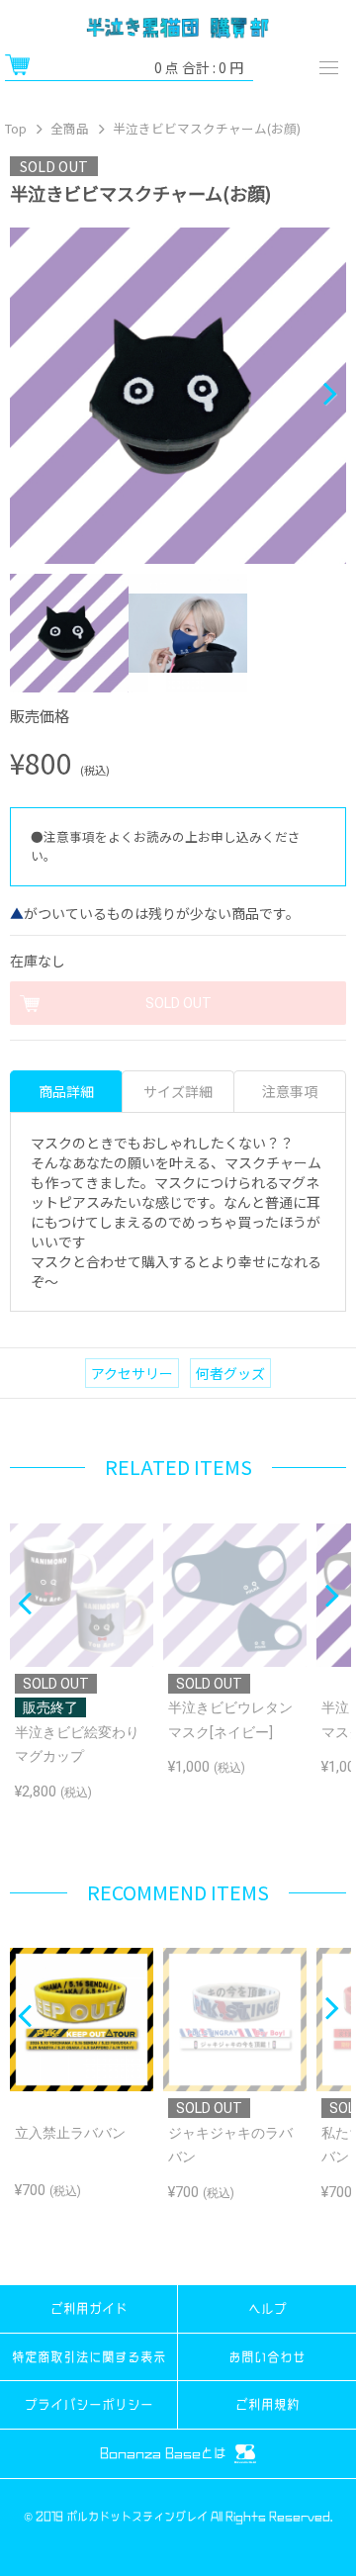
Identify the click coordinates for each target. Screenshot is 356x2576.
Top (16, 128)
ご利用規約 (267, 2404)
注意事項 (290, 1091)
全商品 (70, 128)
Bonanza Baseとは (165, 2453)
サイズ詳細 (178, 1091)
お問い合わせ (267, 2357)
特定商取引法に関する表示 (89, 2357)
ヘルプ (267, 2308)
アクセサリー (132, 1373)
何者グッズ (230, 1373)
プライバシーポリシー (89, 2404)
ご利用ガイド (89, 2308)
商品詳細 (66, 1091)
